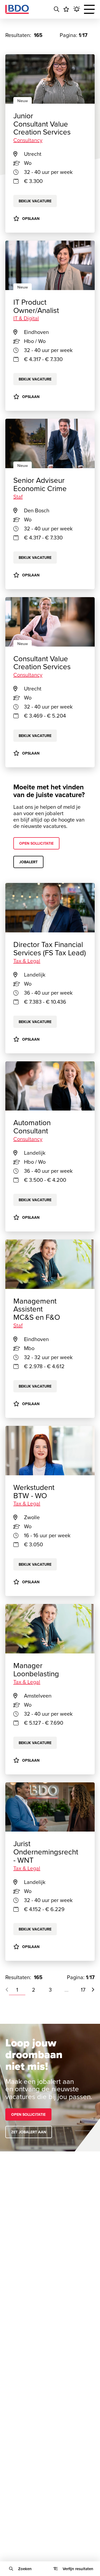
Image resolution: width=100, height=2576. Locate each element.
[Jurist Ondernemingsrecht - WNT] (50, 1807)
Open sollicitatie (36, 843)
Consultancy (28, 675)
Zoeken (25, 2569)
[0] (66, 9)
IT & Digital (26, 318)
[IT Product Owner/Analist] (50, 265)
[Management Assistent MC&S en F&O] (50, 1264)
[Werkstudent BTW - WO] (50, 1451)
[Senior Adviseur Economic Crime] (50, 443)
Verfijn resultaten (78, 2569)
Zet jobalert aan (29, 2132)
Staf (18, 497)
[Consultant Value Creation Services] (50, 622)
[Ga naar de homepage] (17, 9)
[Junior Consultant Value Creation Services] (50, 79)
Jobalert (28, 862)
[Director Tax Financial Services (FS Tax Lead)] (50, 908)
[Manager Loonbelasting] (50, 1629)
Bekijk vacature (35, 379)
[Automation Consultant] (50, 1086)
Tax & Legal (27, 961)
